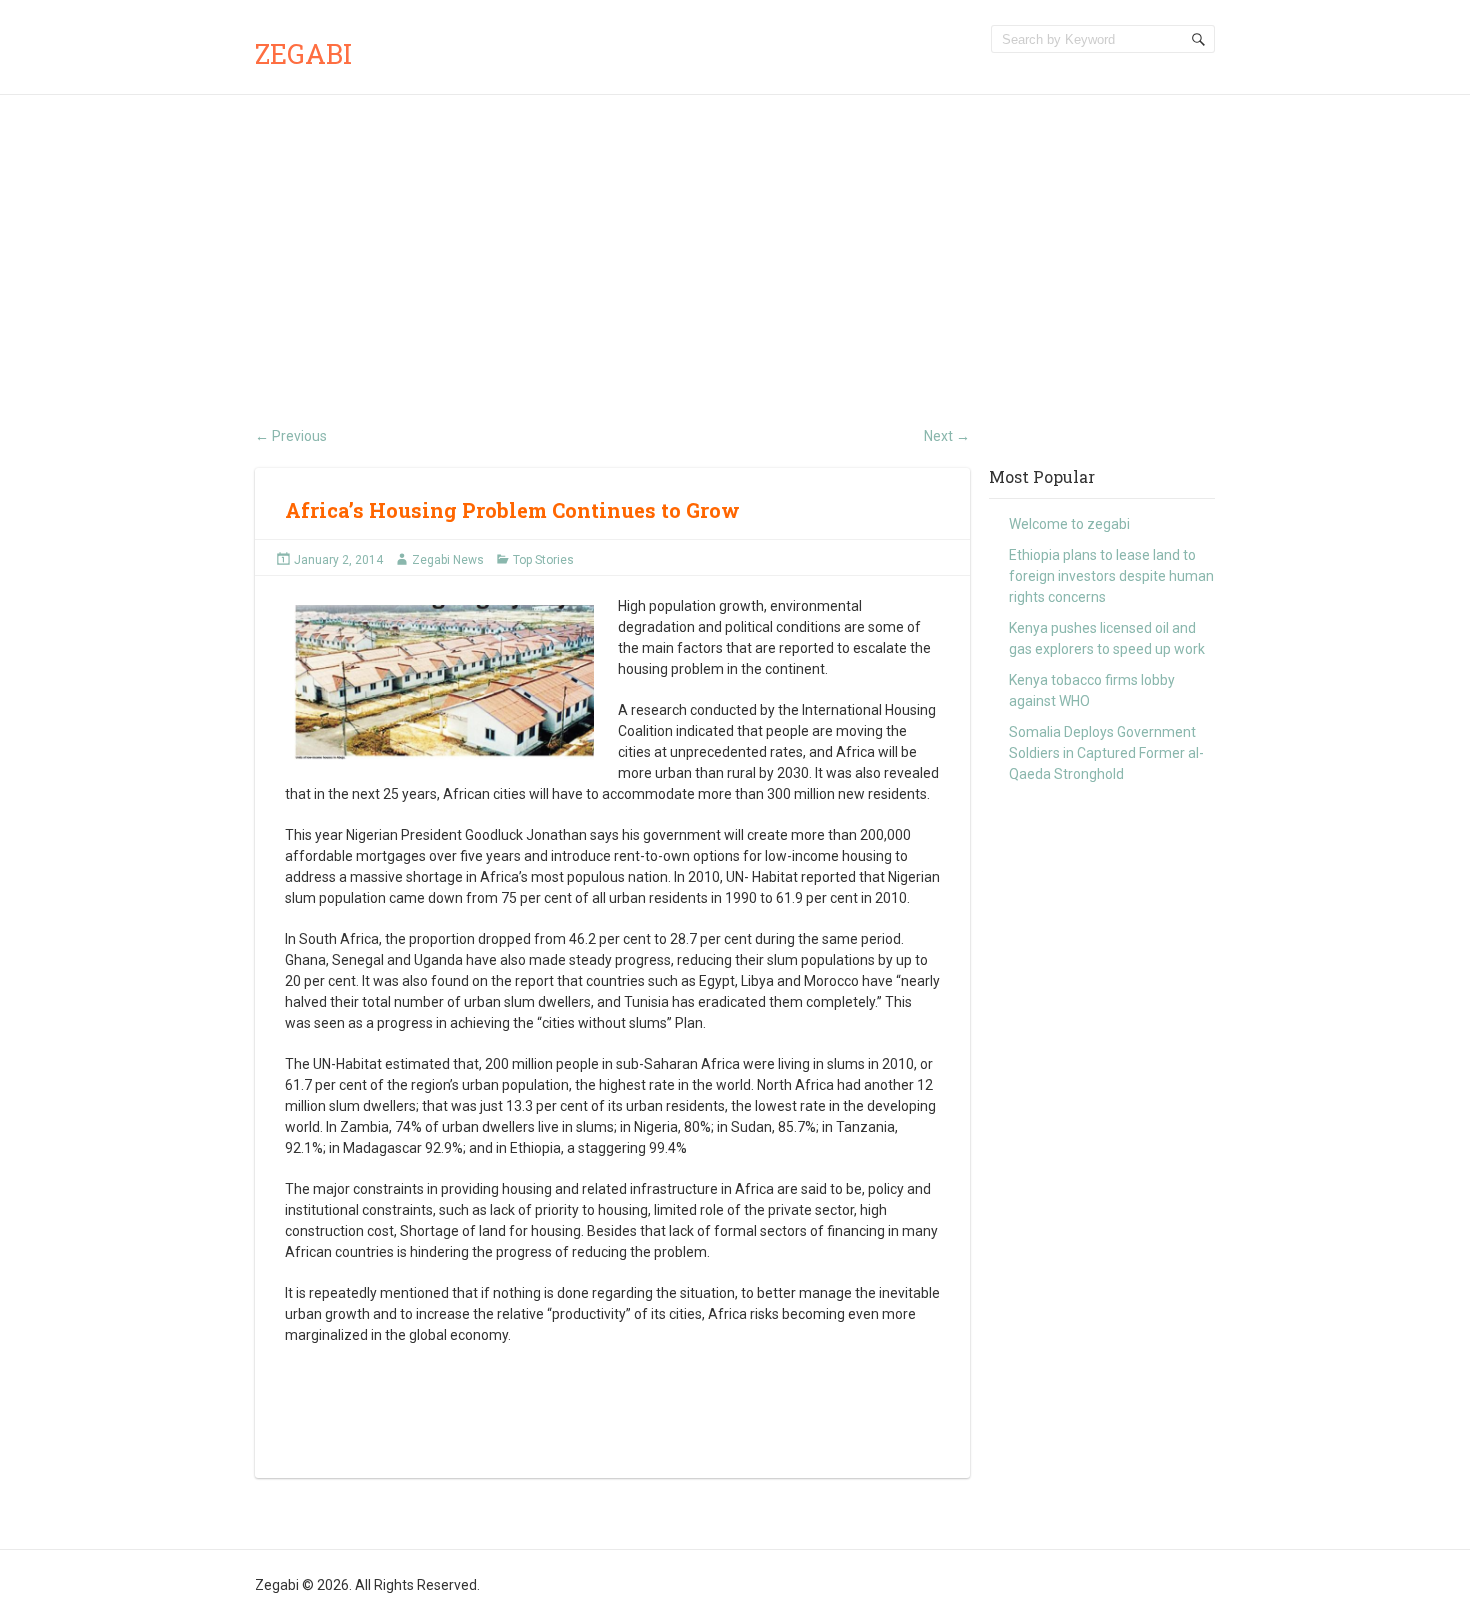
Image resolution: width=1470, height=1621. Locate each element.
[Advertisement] (735, 245)
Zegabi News (448, 560)
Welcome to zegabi (1069, 524)
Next (947, 436)
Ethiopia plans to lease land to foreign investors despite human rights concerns (1111, 576)
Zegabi (303, 53)
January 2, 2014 (338, 560)
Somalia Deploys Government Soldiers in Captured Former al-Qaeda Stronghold (1106, 753)
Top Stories (543, 560)
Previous (291, 436)
